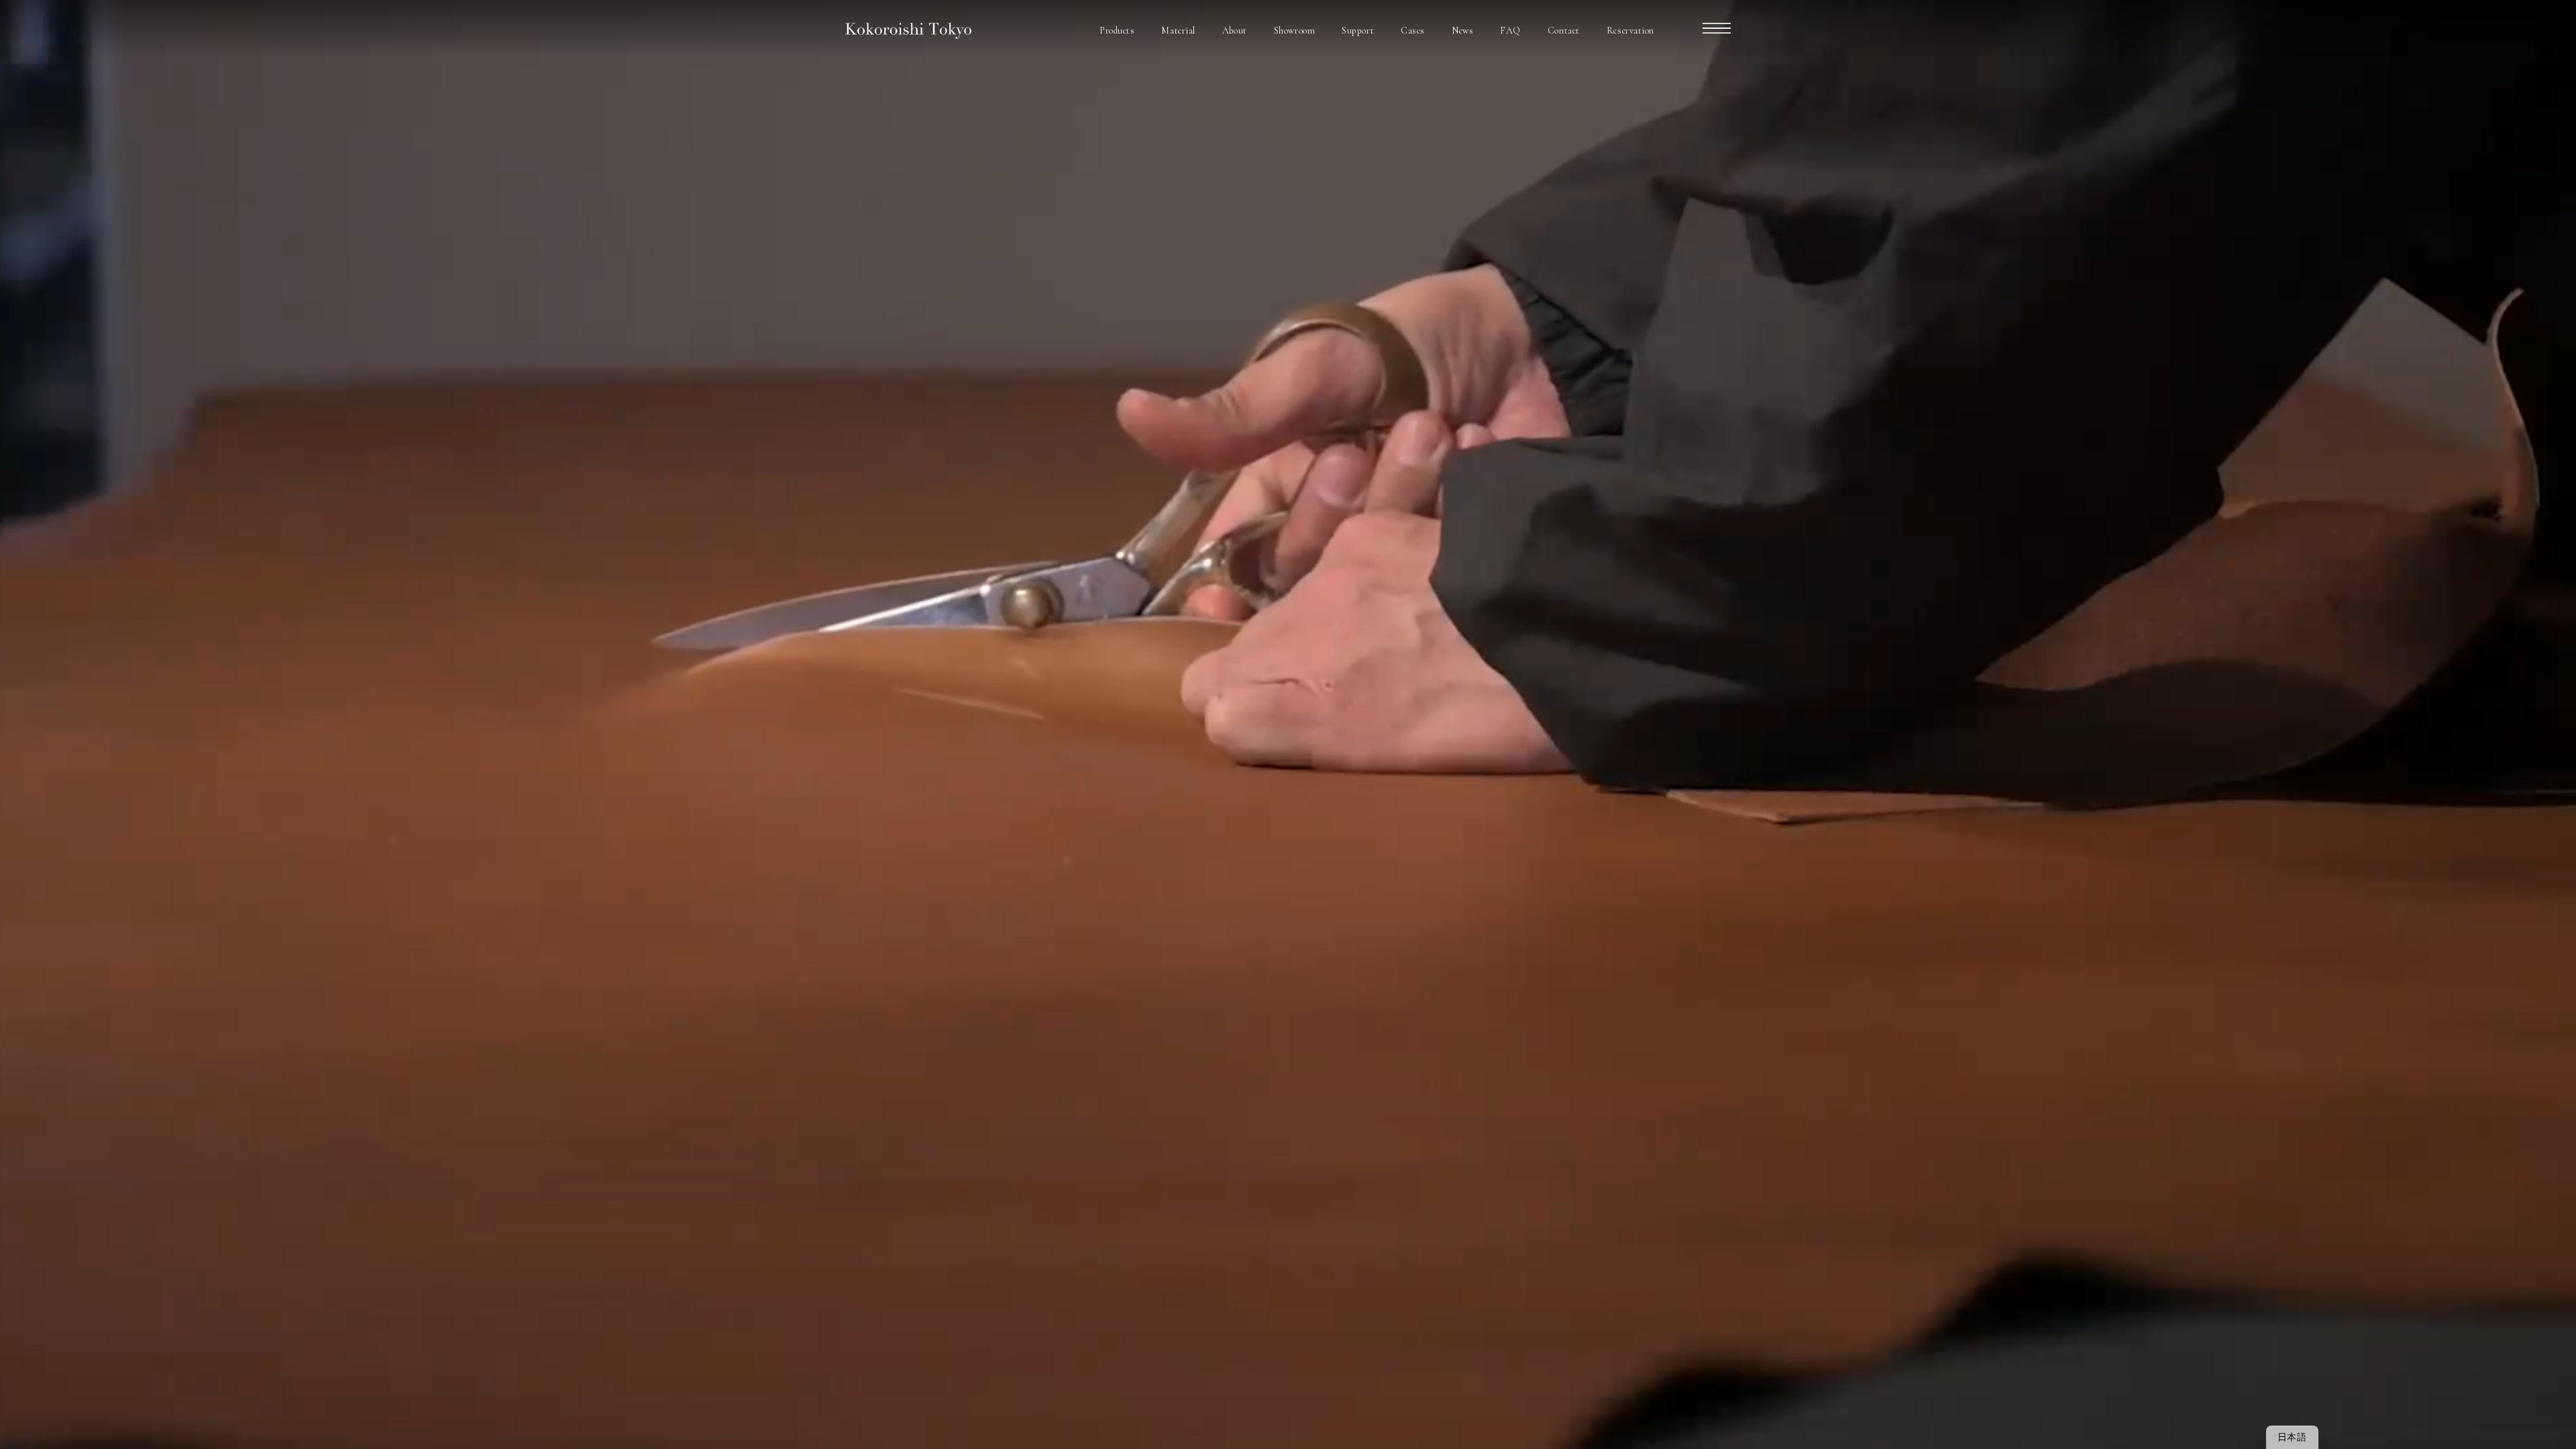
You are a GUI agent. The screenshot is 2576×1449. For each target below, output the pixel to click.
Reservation (1630, 31)
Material (1178, 31)
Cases (1413, 31)
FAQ (1510, 31)
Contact (1564, 31)
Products (1117, 31)
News (1462, 31)
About (1235, 31)
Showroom (1294, 31)
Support (1358, 31)
